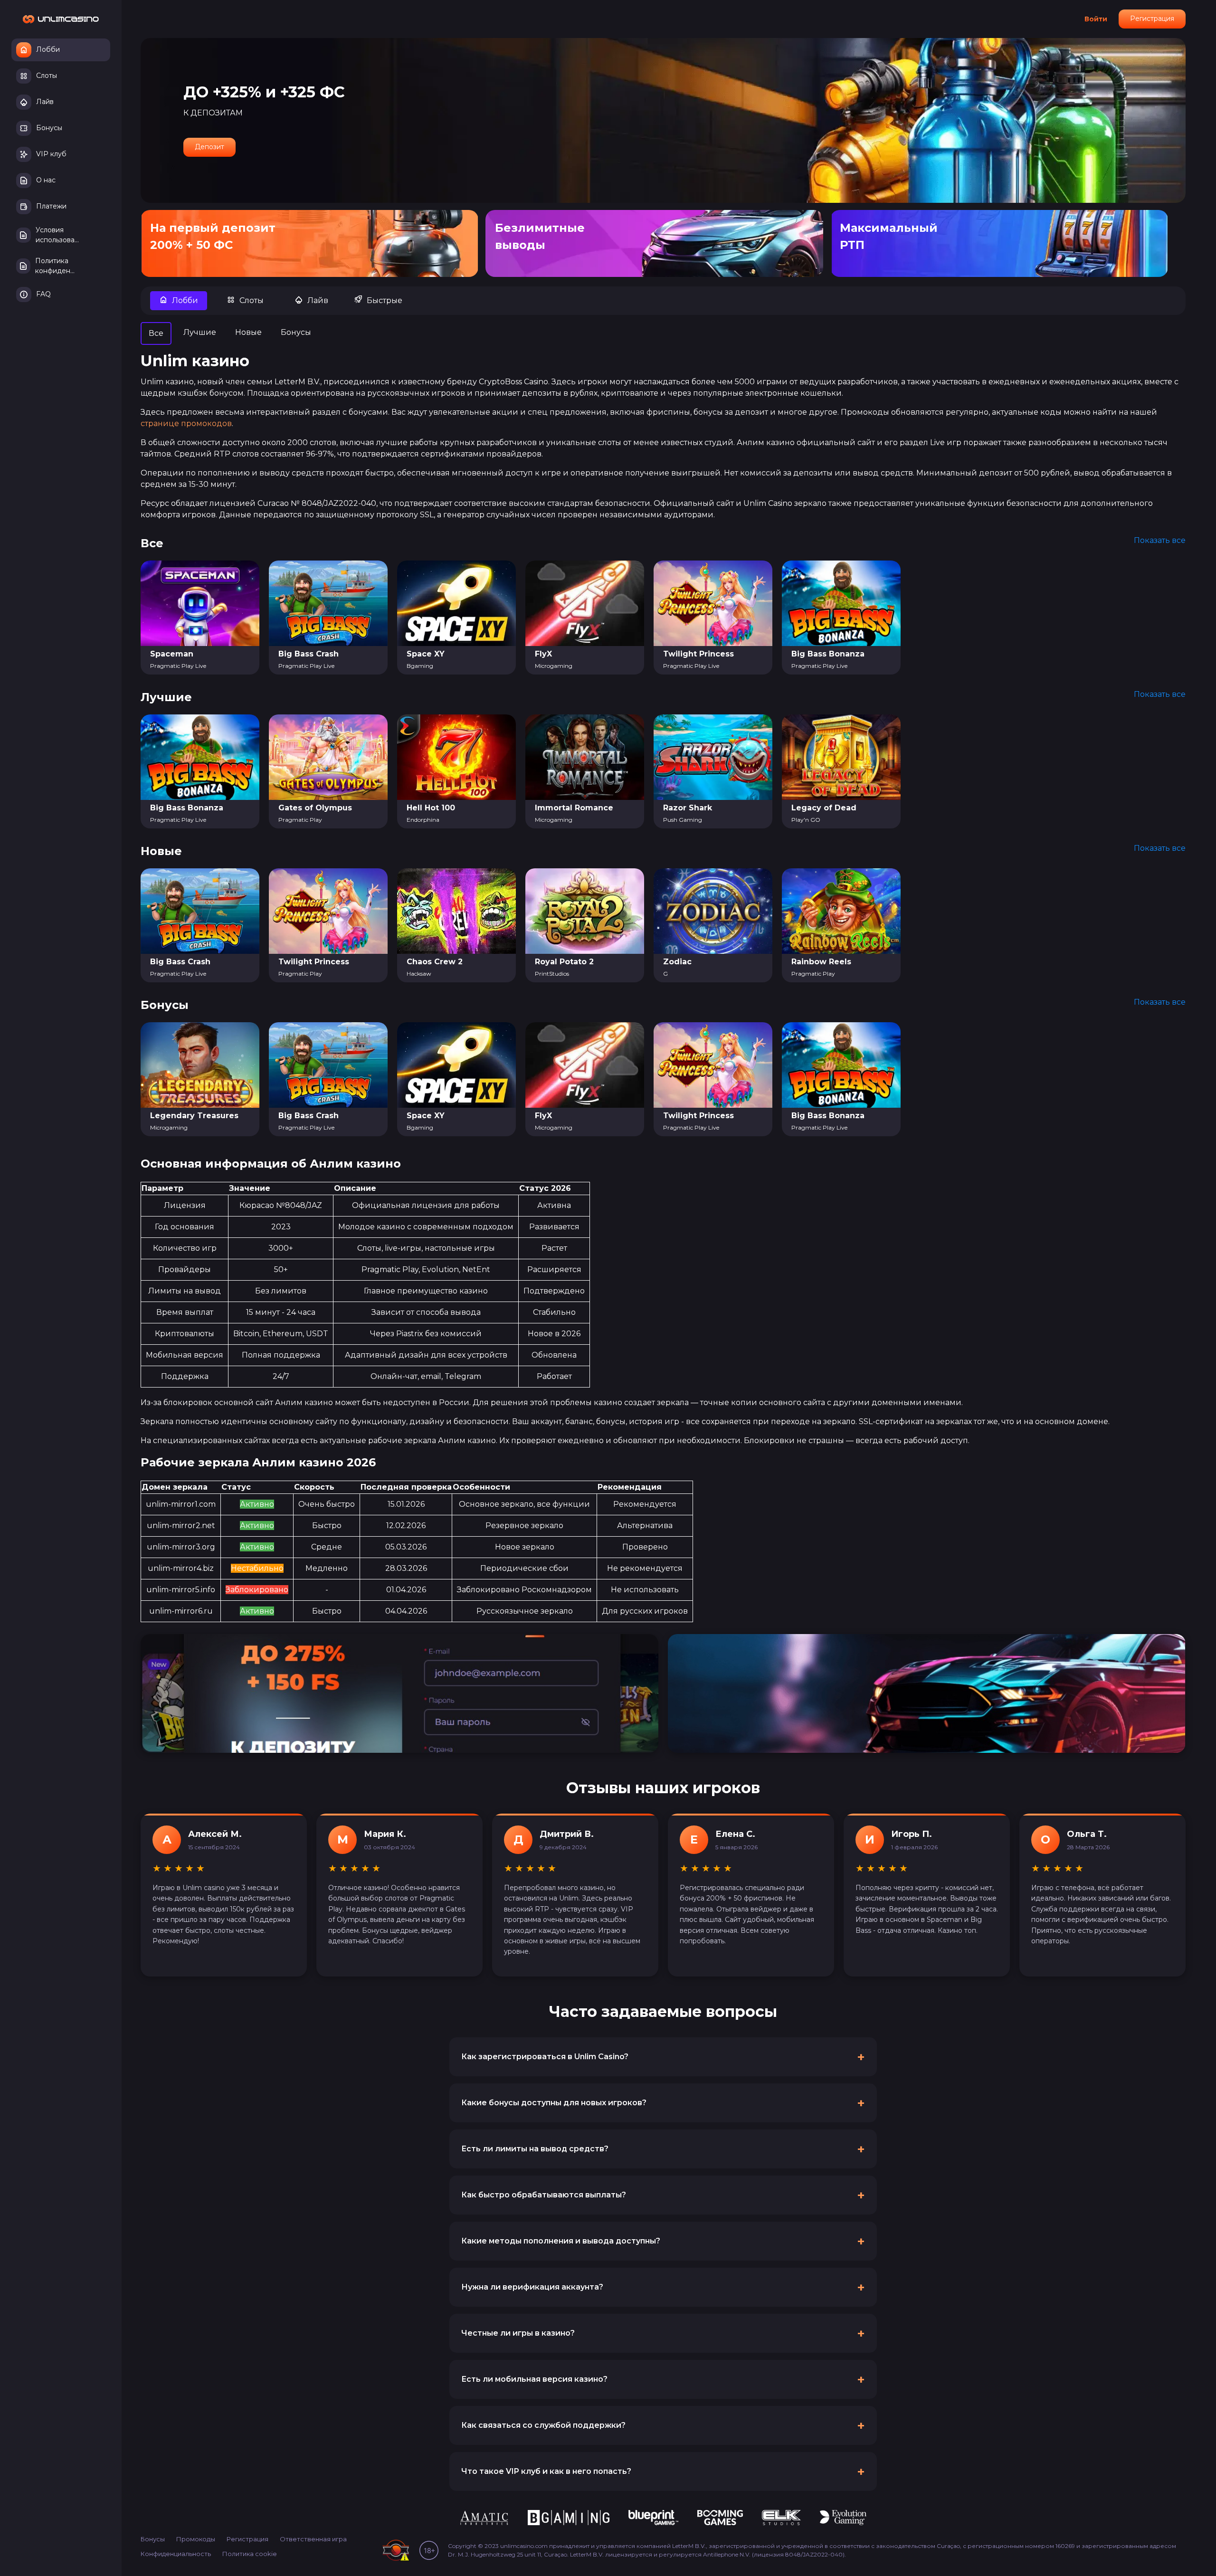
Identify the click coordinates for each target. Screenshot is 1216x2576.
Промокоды (196, 2539)
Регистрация (1152, 19)
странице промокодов (186, 423)
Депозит (209, 147)
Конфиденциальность (176, 2554)
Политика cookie (250, 2554)
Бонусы (153, 2539)
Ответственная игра (313, 2539)
